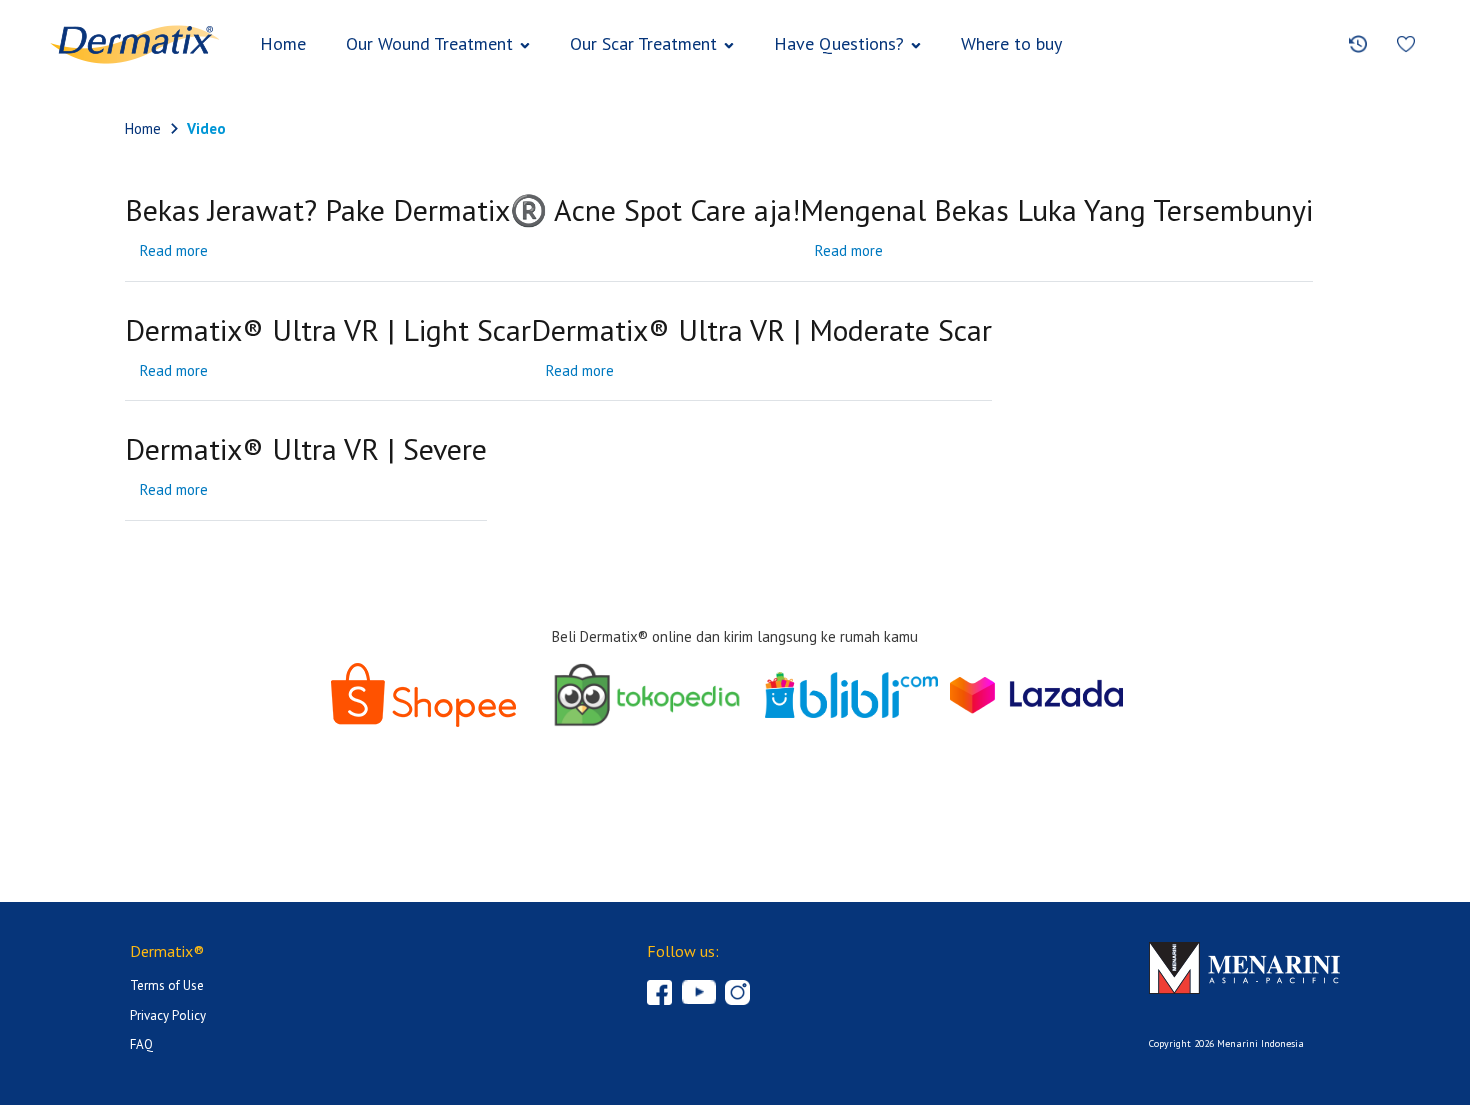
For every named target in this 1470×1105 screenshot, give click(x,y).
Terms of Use (167, 985)
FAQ (141, 1044)
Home (283, 43)
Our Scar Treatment (643, 43)
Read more (174, 250)
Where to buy (1011, 43)
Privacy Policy (168, 1015)
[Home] (135, 44)
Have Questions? (839, 43)
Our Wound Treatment (429, 43)
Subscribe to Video (132, 543)
